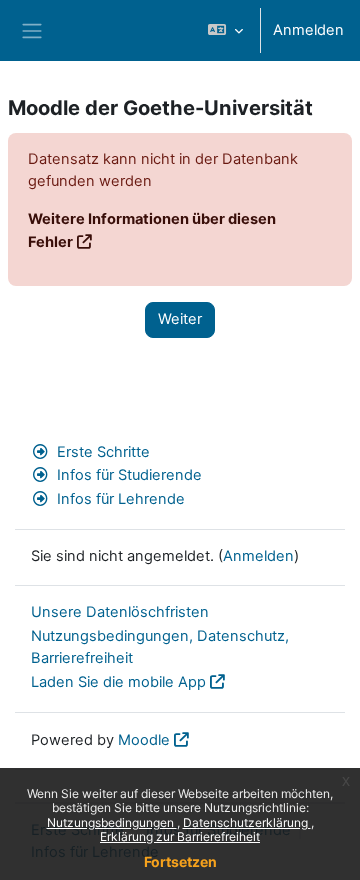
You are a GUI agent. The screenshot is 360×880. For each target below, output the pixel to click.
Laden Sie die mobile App (118, 682)
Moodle (144, 740)
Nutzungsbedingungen (112, 822)
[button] (225, 30)
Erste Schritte (103, 452)
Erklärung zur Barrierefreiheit (180, 836)
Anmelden (308, 30)
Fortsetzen (180, 861)
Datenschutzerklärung (247, 822)
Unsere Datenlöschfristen (120, 612)
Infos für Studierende (129, 475)
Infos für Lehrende (121, 499)
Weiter (180, 319)
